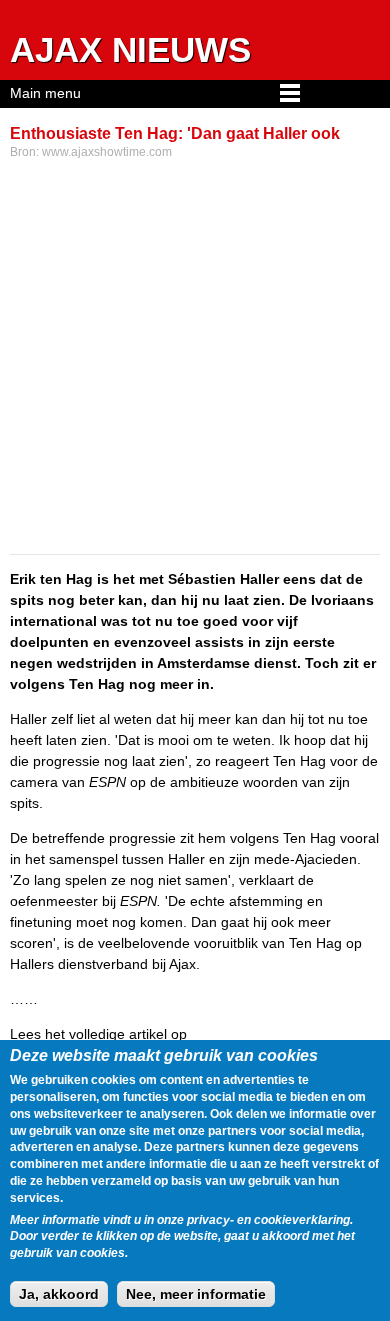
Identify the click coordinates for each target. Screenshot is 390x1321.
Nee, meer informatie (196, 1294)
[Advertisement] (195, 359)
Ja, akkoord (59, 1294)
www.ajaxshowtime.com (107, 152)
